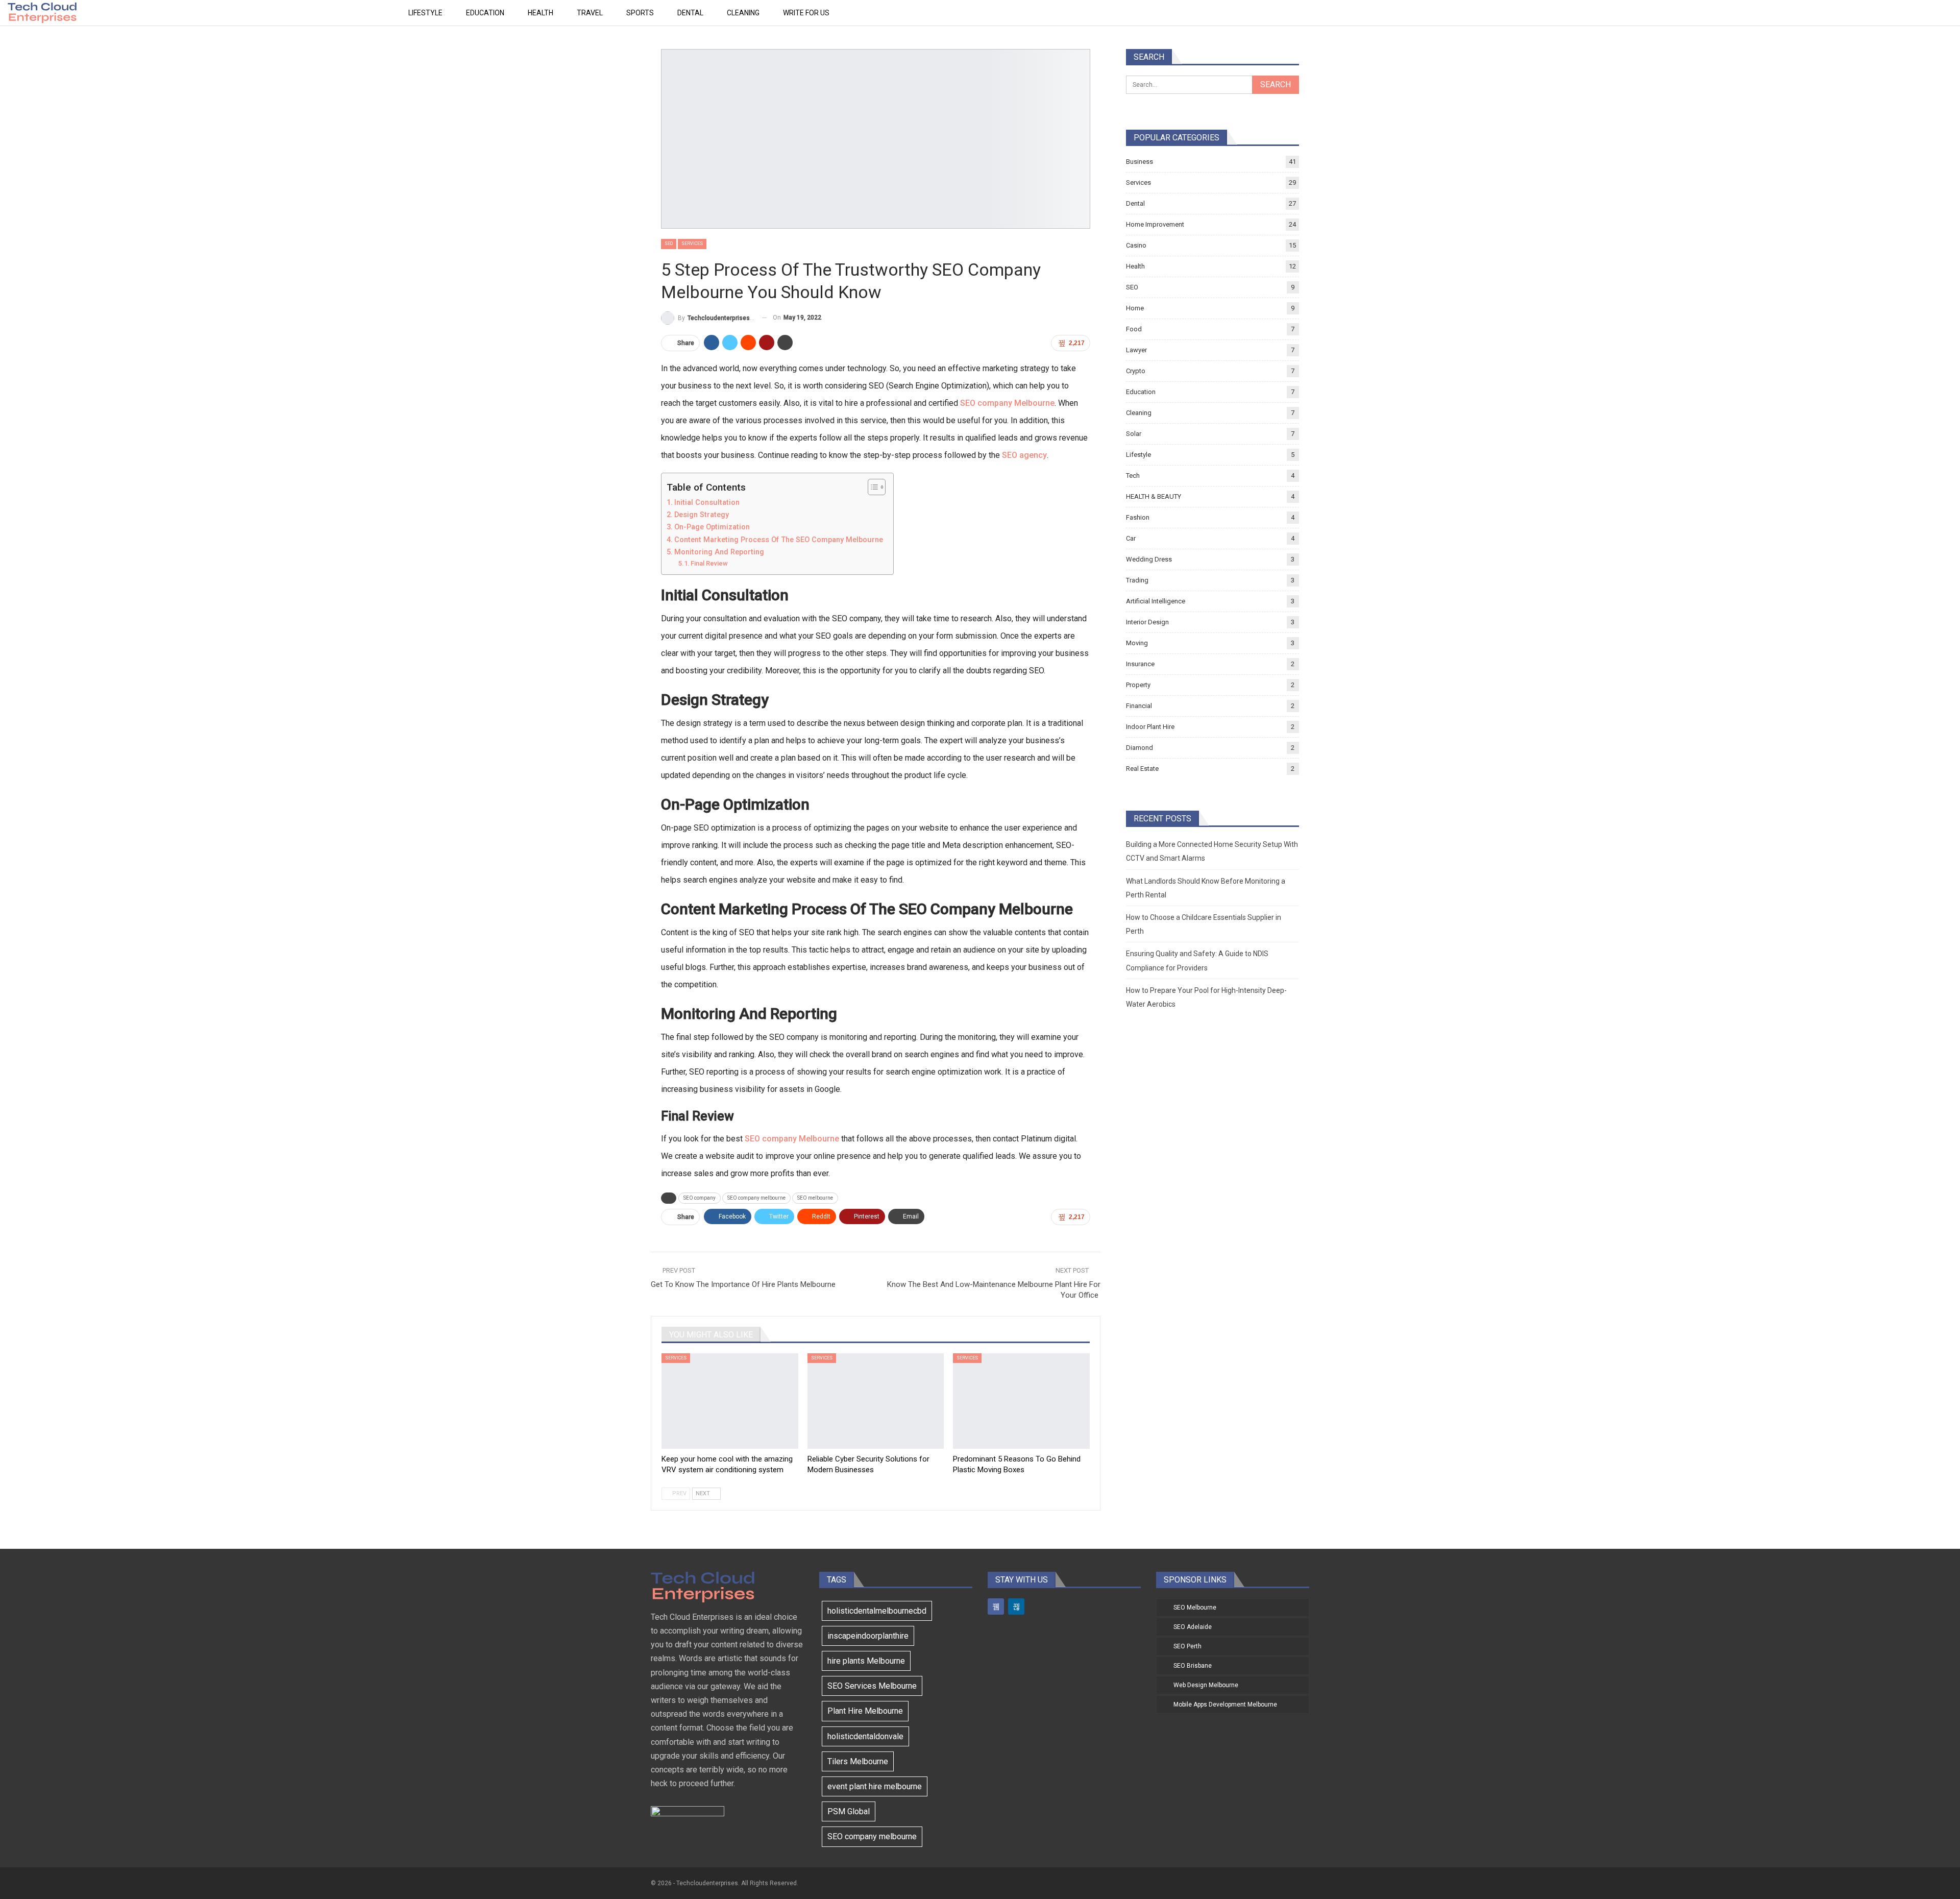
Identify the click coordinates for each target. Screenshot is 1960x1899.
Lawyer (1136, 350)
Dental (690, 13)
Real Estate (1142, 769)
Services (692, 244)
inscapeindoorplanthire (868, 1636)
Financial (1139, 706)
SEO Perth (1187, 1646)
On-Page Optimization (713, 527)
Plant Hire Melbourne (865, 1711)
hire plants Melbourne (866, 1661)
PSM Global (849, 1811)
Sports (640, 13)
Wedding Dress (1149, 559)
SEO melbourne (815, 1198)
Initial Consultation (707, 503)
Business (1140, 162)
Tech (1133, 476)
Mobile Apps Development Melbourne (1225, 1705)
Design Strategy (703, 515)
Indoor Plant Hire (1150, 727)
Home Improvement (1155, 224)
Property (1138, 685)
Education (485, 13)
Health (541, 13)
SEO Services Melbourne (872, 1686)
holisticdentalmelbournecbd (877, 1611)
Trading (1137, 580)
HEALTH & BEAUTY (1154, 496)
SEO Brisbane (1193, 1666)
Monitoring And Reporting (720, 552)
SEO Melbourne (1195, 1608)
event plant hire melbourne (875, 1786)
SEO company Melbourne (1007, 403)
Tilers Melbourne (858, 1761)
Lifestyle (425, 13)
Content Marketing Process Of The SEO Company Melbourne (779, 540)
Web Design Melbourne (1206, 1685)
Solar (1134, 434)
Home (1135, 308)
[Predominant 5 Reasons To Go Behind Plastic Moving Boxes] (1021, 1401)
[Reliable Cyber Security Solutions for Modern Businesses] (876, 1401)
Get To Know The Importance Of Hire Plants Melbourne (743, 1284)
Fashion (1138, 517)
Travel (590, 13)
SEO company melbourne (756, 1198)
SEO (669, 244)
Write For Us (806, 13)
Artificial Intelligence (1156, 601)
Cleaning (743, 13)
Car (1131, 538)
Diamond (1140, 748)
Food (1134, 329)
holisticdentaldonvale (865, 1736)
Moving (1137, 643)
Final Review (710, 563)
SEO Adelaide (1193, 1627)
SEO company (700, 1198)
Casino (1136, 245)
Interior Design (1147, 622)
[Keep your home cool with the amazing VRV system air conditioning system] (730, 1401)
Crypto (1136, 371)
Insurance (1140, 664)
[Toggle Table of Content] (872, 487)
